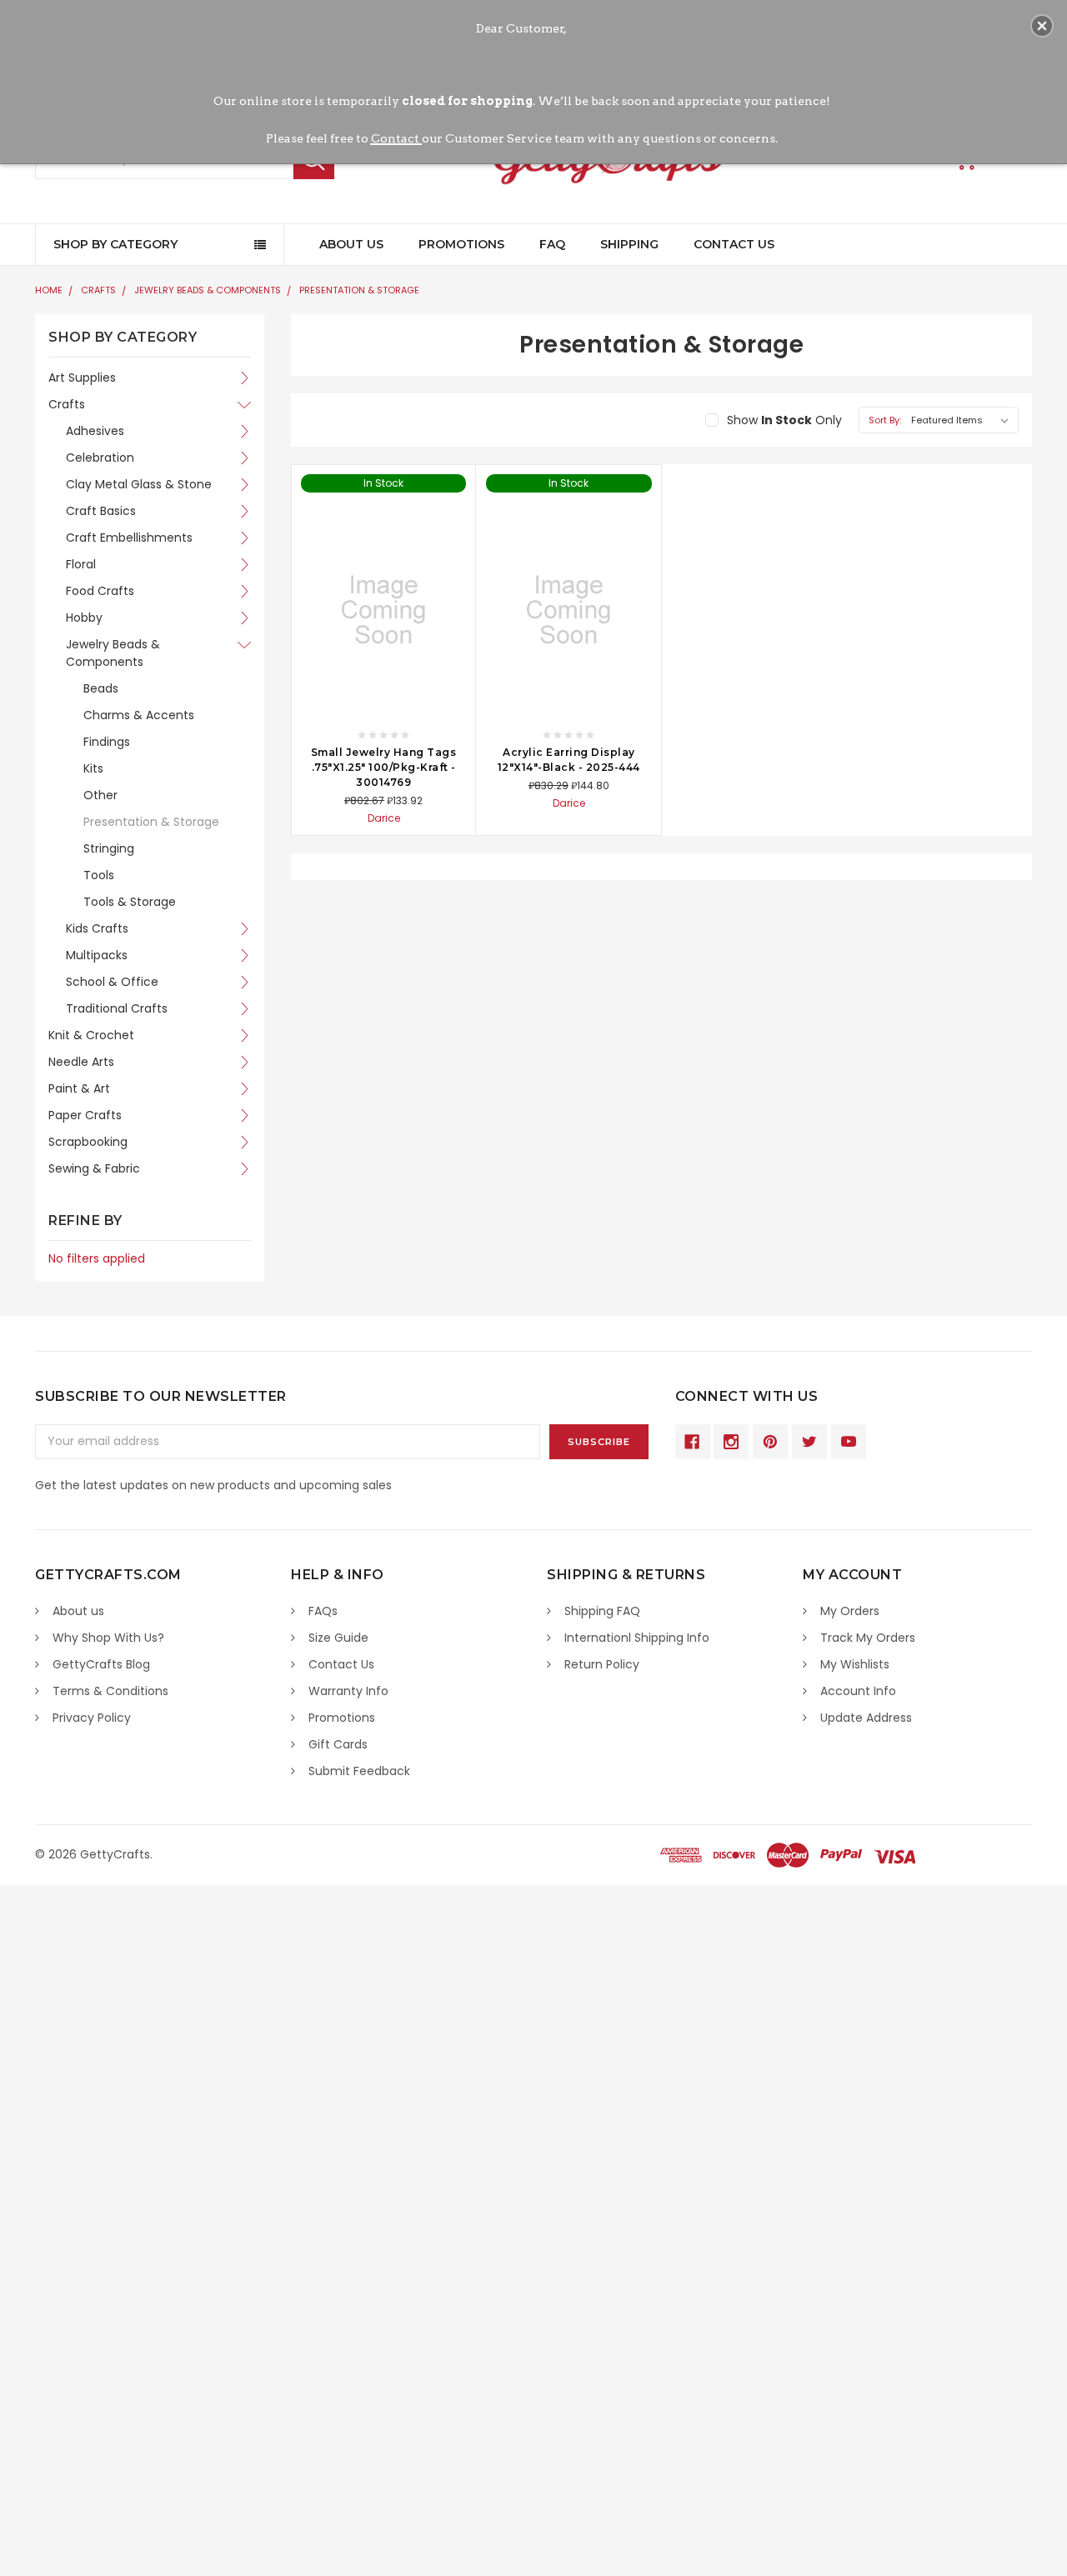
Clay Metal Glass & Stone (139, 484)
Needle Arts (81, 1062)
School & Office (112, 982)
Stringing (109, 848)
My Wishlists (855, 1664)
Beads (101, 688)
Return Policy (602, 1664)
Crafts (98, 290)
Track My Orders (868, 1638)
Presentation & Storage (359, 290)
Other (100, 795)
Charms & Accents (139, 715)
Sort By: (885, 420)
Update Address (866, 1718)
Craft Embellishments (129, 538)
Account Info (858, 1691)
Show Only (784, 420)
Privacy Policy (92, 1718)
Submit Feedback (359, 1771)
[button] (1042, 26)
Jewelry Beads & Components (208, 290)
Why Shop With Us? (108, 1638)
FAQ (552, 244)
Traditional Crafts (117, 1008)
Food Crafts (100, 591)
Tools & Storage (130, 902)
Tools (99, 875)
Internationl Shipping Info (637, 1638)
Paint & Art (79, 1088)
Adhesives (95, 431)
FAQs (323, 1611)
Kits (93, 768)
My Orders (850, 1611)
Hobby (84, 618)
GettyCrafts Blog (101, 1664)
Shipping (629, 244)
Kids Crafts (97, 928)
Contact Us (734, 244)
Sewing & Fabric (94, 1168)
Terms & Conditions (110, 1691)
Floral (81, 564)
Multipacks (97, 955)
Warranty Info (348, 1691)
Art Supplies (82, 378)
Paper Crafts (85, 1115)
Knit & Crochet (91, 1035)
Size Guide (338, 1638)
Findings (107, 742)
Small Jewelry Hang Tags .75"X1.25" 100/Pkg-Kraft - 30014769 (384, 767)
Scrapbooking (88, 1142)
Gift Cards (338, 1744)
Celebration (100, 458)
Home (49, 290)
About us (78, 1611)
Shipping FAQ (602, 1611)
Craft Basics (101, 511)
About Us (351, 244)
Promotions (461, 244)
